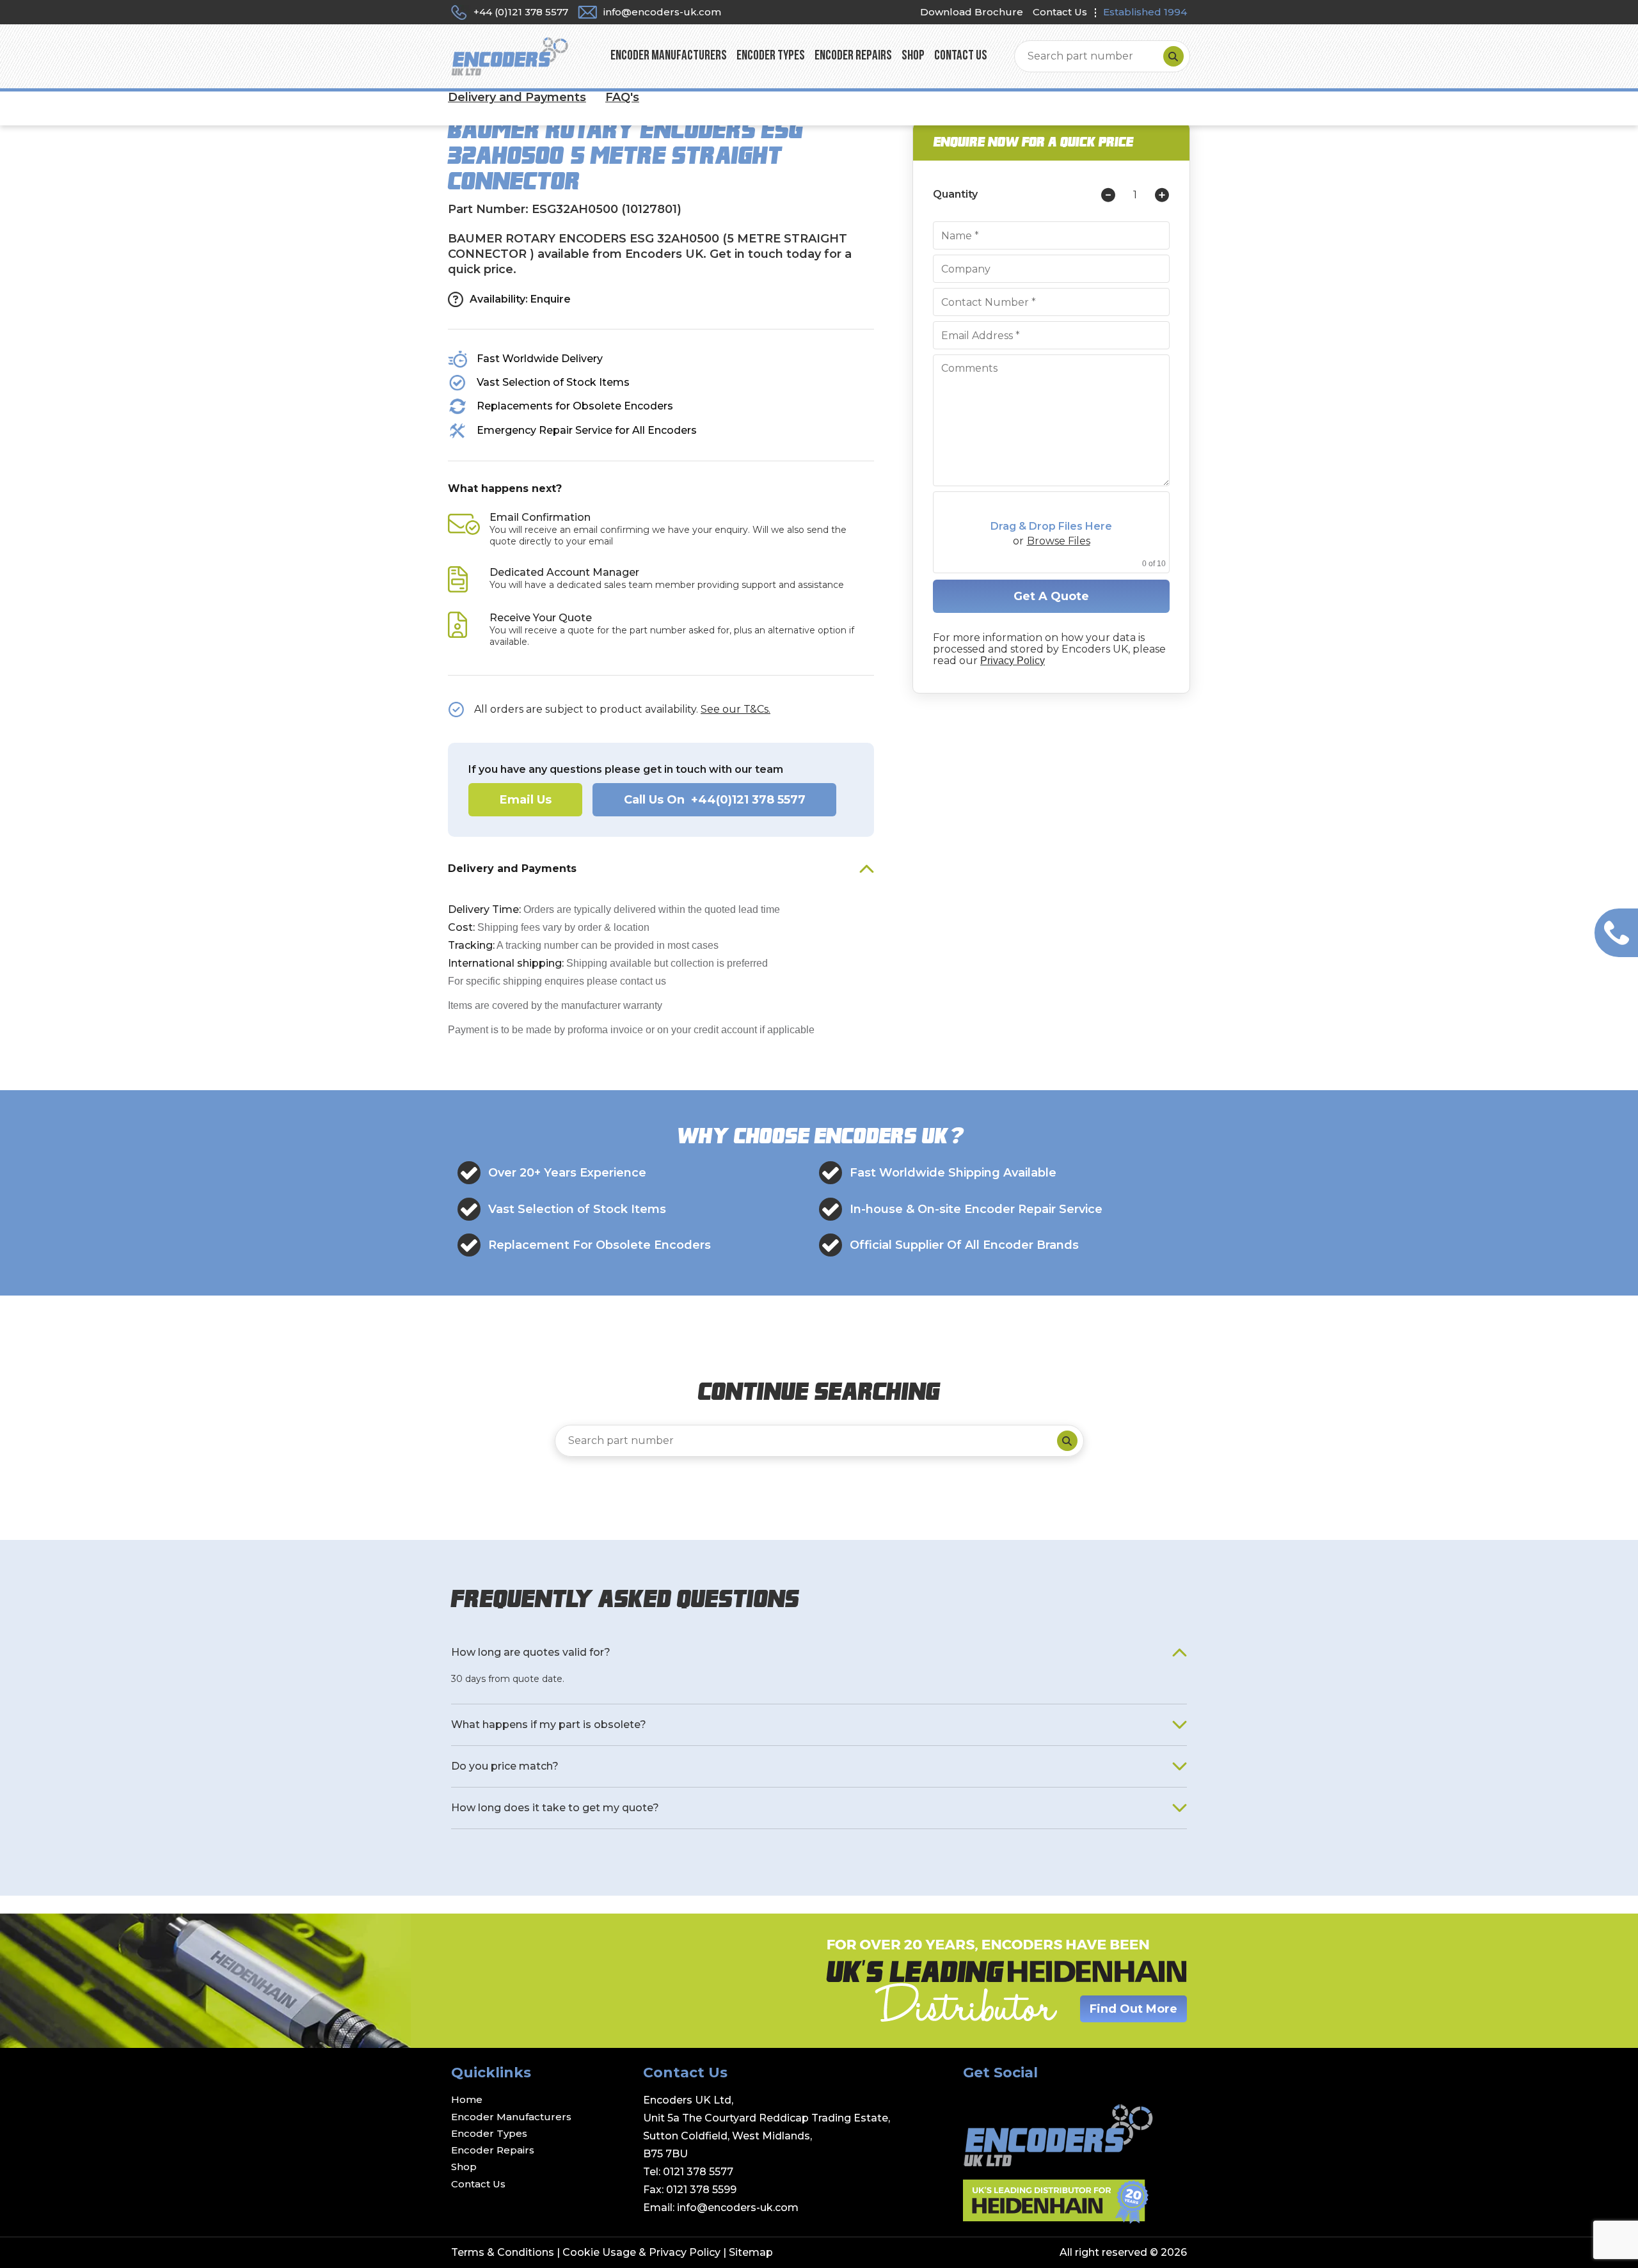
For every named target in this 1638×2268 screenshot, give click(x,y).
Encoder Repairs (853, 56)
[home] (510, 56)
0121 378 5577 (698, 2172)
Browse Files (1059, 541)
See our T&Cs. (736, 709)
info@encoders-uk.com (738, 2208)
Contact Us (1060, 12)
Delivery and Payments (517, 97)
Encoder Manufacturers (669, 56)
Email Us (526, 800)
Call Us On (715, 800)
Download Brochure (972, 12)
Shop (913, 56)
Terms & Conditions (503, 2252)
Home (467, 2099)
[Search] (1173, 56)
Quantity (955, 194)
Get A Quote (1051, 596)
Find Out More (1133, 2009)
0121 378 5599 (701, 2190)
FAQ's (622, 97)
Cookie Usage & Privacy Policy (641, 2252)
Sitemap (751, 2252)
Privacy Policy (1013, 661)
